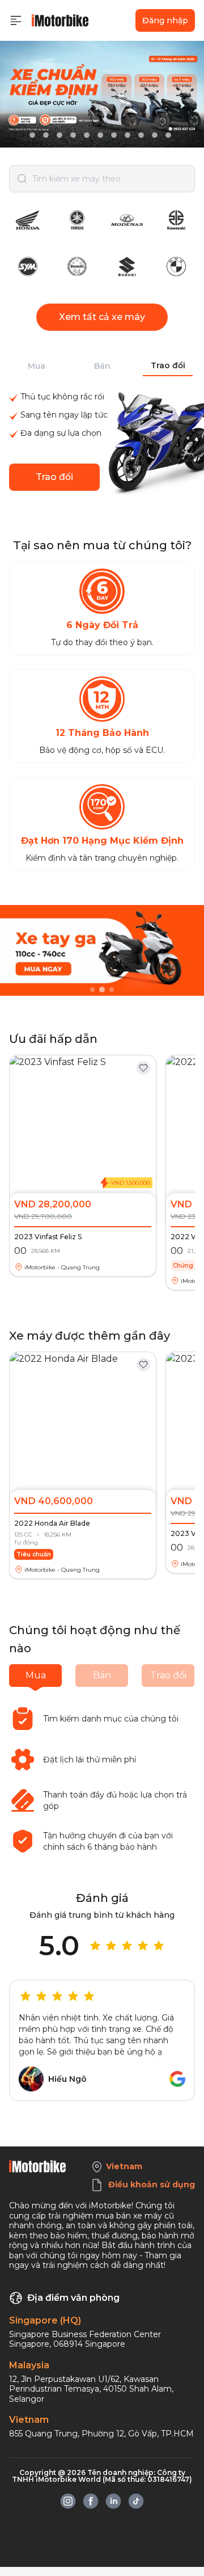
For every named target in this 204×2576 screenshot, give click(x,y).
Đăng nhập (165, 20)
